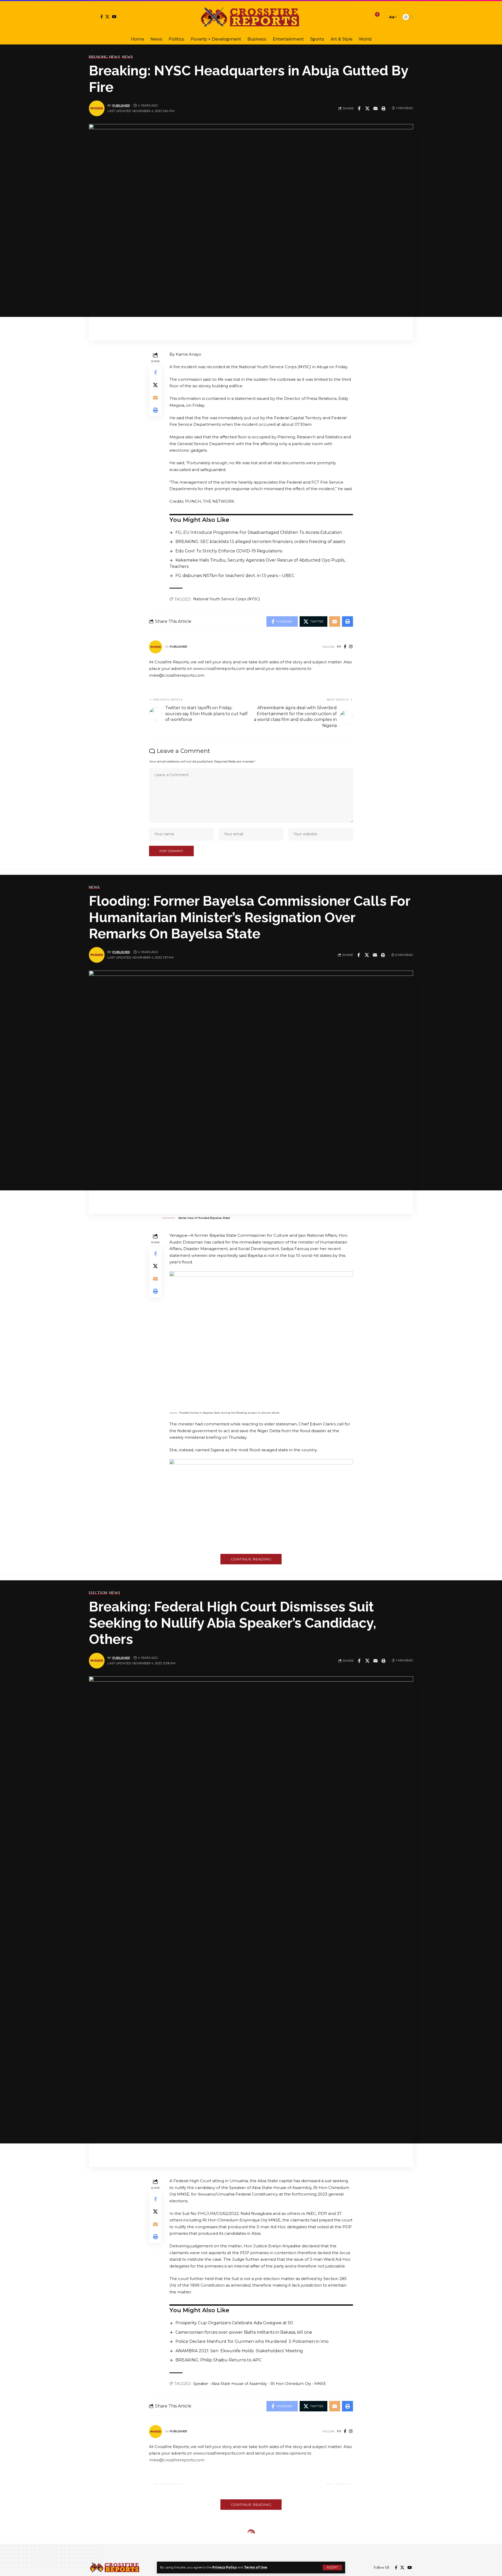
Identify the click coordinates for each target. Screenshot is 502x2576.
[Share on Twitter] (367, 108)
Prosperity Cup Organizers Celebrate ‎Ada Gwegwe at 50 (234, 2323)
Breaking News (105, 57)
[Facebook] (102, 17)
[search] (383, 17)
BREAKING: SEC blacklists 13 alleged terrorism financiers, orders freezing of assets (260, 542)
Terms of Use (256, 2567)
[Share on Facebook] (359, 108)
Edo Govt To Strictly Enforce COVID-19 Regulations (229, 551)
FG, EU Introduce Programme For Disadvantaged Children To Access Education (259, 532)
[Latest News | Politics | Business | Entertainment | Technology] (251, 17)
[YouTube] (114, 17)
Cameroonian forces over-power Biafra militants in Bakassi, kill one (244, 2332)
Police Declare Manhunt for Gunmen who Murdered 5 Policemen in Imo (252, 2341)
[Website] (339, 647)
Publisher (121, 105)
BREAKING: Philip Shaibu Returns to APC (218, 2360)
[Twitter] (107, 17)
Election (98, 1593)
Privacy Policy (224, 2567)
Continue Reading (251, 1559)
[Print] (384, 108)
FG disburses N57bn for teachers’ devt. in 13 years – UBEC (235, 576)
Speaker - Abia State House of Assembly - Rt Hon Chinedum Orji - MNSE (260, 2384)
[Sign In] (93, 17)
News (128, 57)
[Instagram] (351, 647)
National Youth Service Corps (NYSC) (227, 599)
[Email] (375, 108)
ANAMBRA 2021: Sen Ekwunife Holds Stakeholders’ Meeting (239, 2351)
